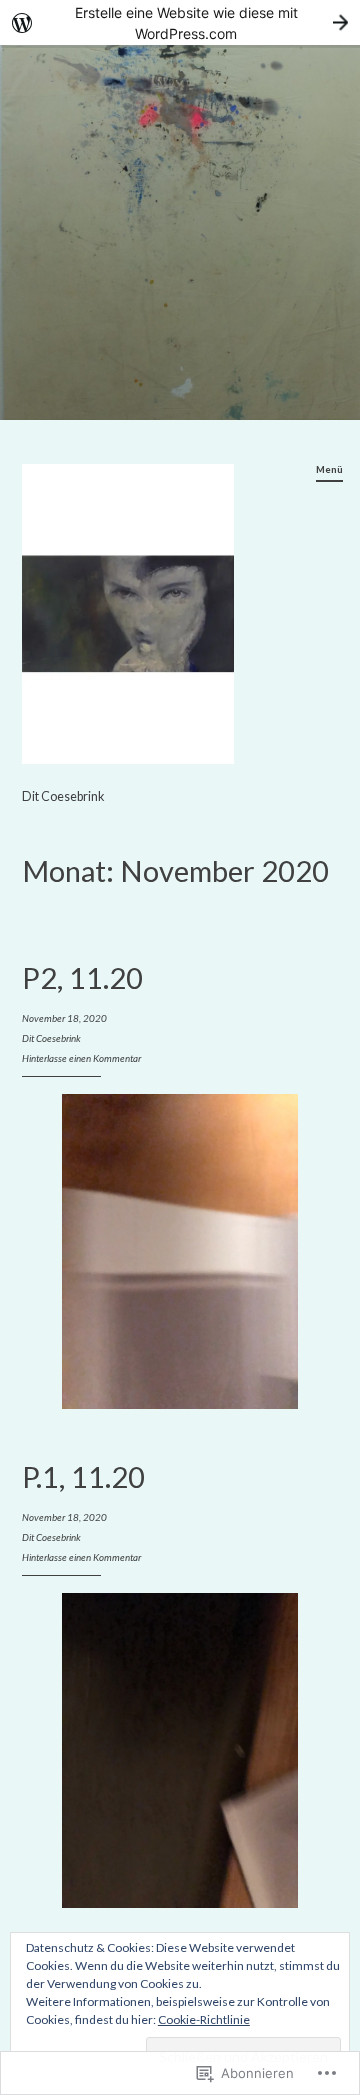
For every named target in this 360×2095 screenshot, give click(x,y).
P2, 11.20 (82, 977)
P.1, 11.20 (83, 1476)
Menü (329, 469)
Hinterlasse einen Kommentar (81, 1058)
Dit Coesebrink (63, 796)
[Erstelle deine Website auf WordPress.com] (180, 22)
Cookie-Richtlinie (204, 2019)
